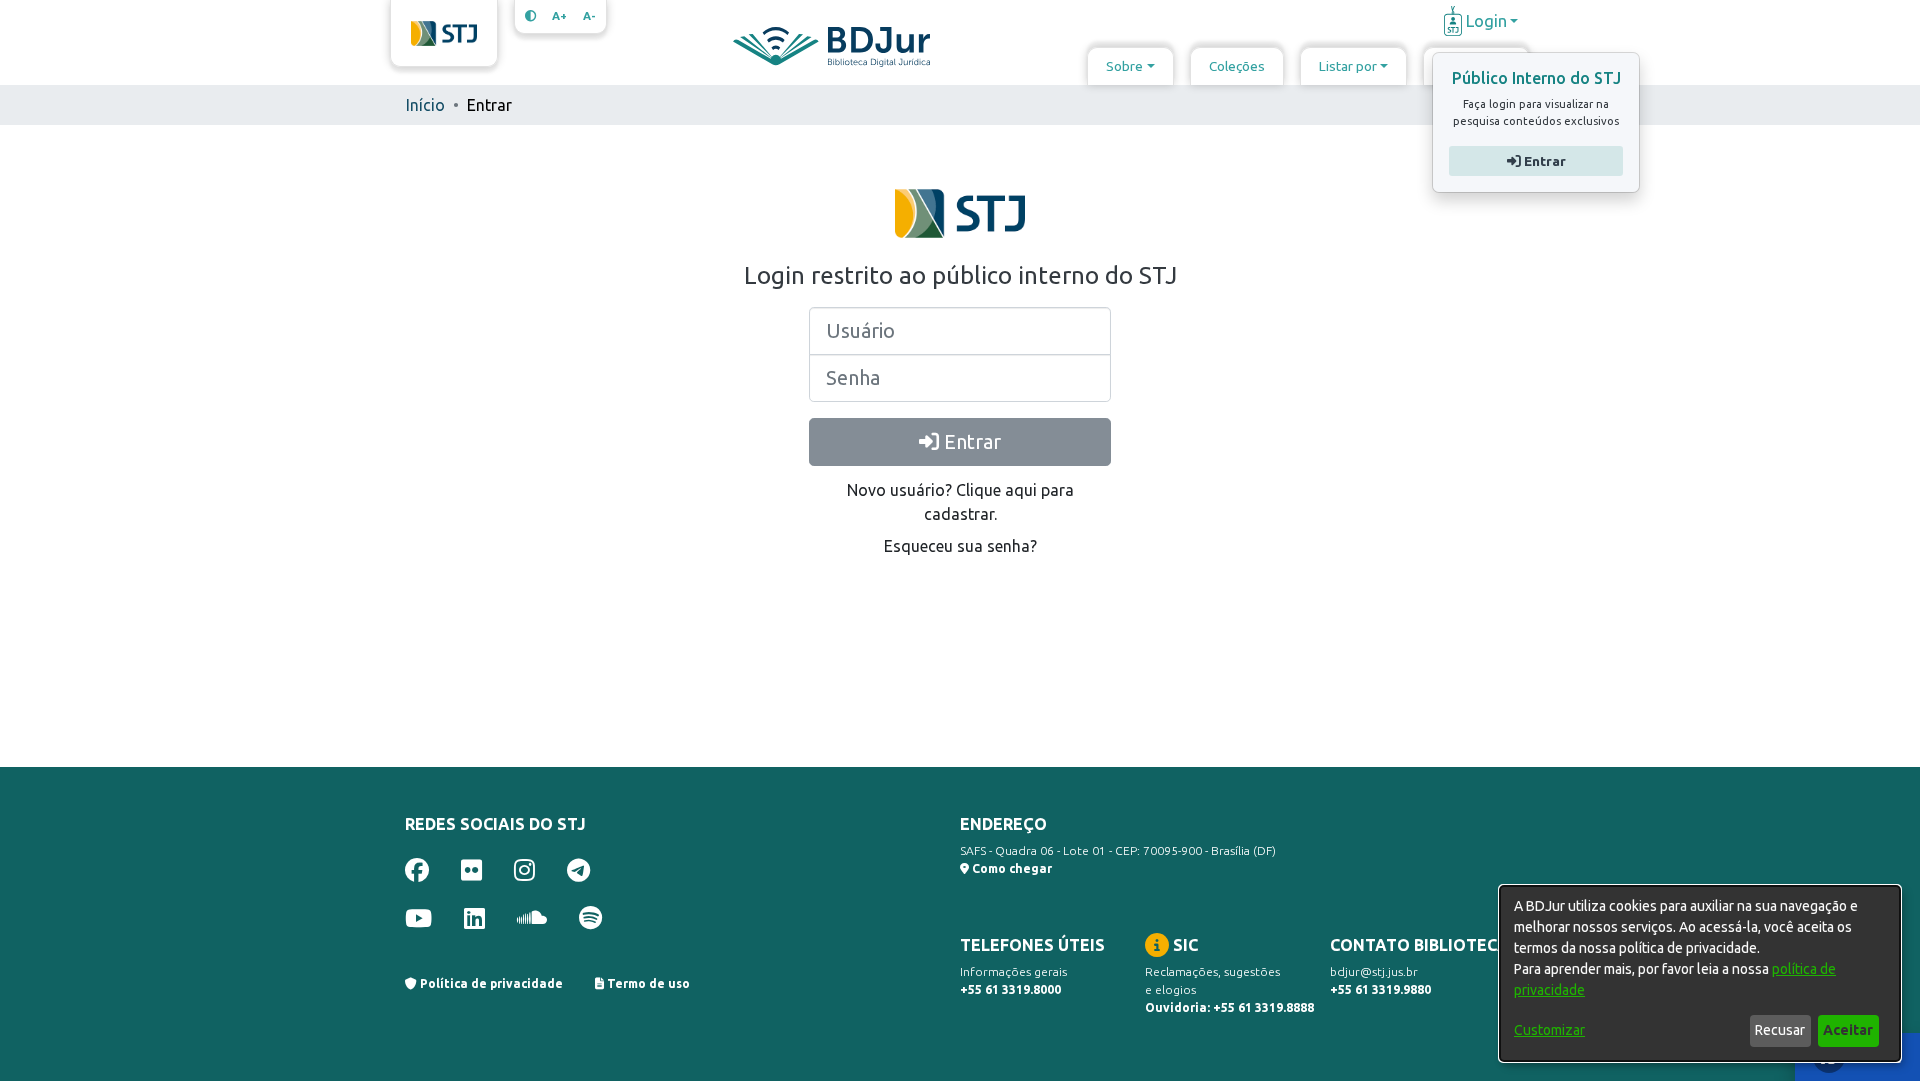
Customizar (1549, 1030)
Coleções (1237, 66)
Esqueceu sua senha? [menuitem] (960, 546)
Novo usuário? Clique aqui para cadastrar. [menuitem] (960, 502)
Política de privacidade (490, 983)
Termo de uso (647, 983)
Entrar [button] (1542, 161)
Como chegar (1010, 868)
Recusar (1780, 1030)
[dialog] (1700, 973)
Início (425, 105)
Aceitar (1848, 1030)
